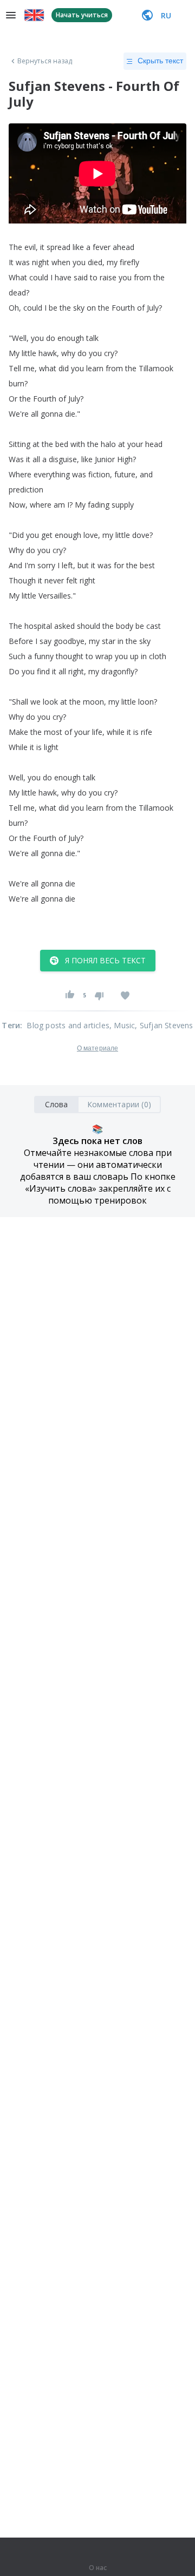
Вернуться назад (45, 61)
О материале (97, 1048)
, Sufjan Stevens (164, 1025)
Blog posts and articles (68, 1025)
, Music (122, 1025)
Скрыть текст (160, 61)
